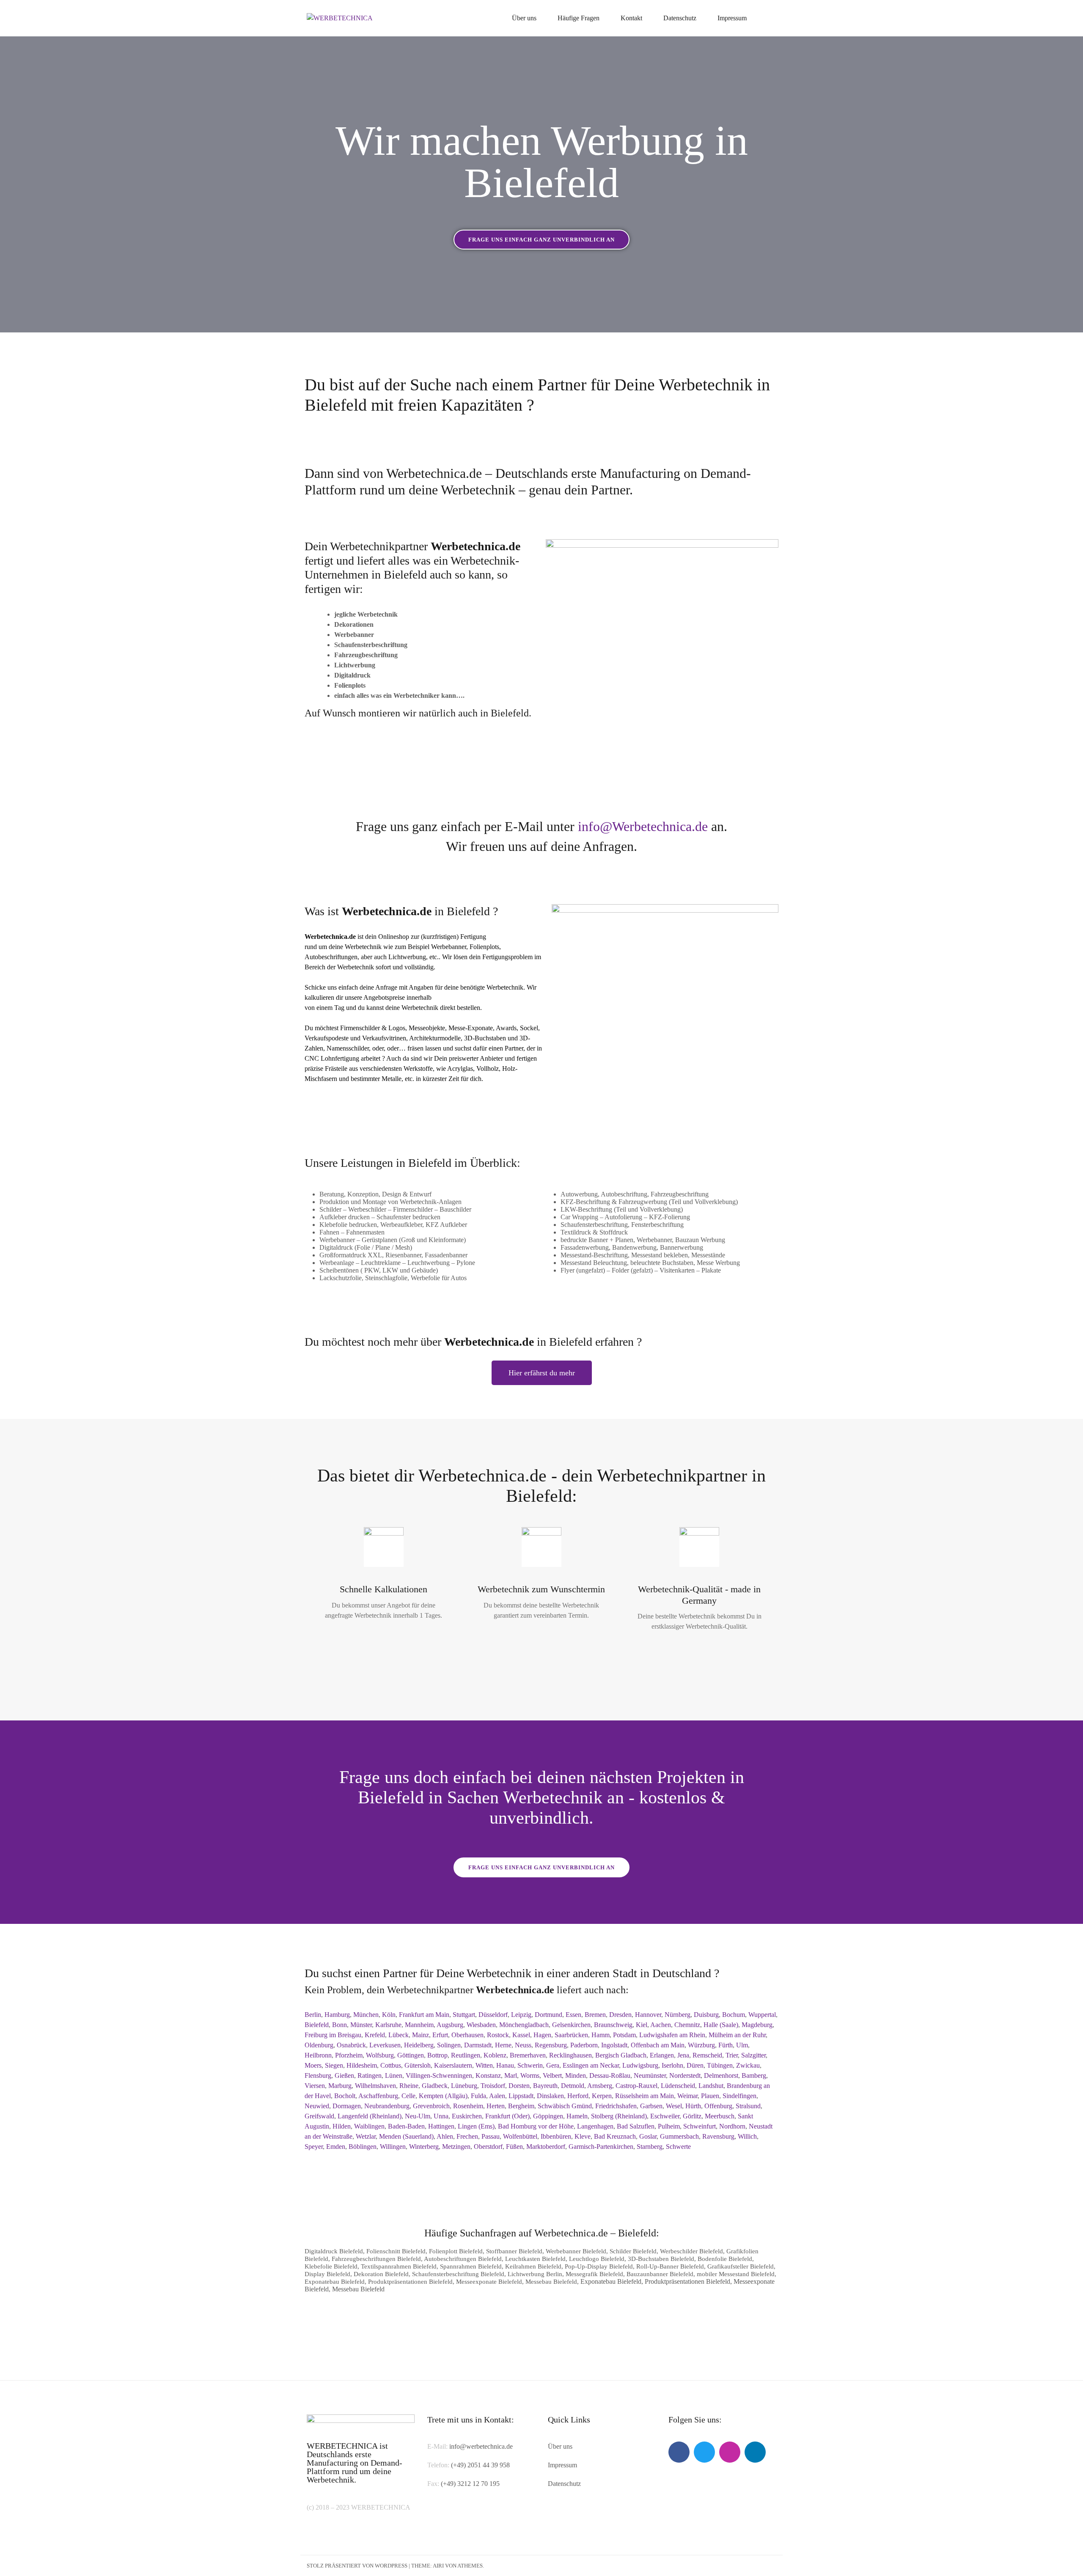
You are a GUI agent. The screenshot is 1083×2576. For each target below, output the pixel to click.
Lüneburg (464, 2086)
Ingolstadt (614, 2045)
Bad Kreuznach (615, 2136)
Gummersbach (679, 2136)
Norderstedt (685, 2075)
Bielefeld (317, 2025)
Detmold (573, 2086)
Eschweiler (665, 2116)
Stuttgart (464, 2015)
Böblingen (363, 2147)
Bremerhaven (528, 2055)
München (366, 2015)
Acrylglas (460, 1069)
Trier (732, 2055)
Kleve (583, 2136)
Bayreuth (545, 2086)
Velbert (552, 2075)
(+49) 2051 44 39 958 (480, 2465)
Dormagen (347, 2106)
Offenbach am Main (658, 2045)
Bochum (734, 2015)
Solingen (449, 2045)
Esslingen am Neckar (591, 2065)
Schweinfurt (700, 2126)
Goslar (648, 2136)
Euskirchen (467, 2116)
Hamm (601, 2035)
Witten (484, 2065)
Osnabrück (351, 2045)
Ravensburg (718, 2136)
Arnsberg (600, 2086)
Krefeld (375, 2035)
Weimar (687, 2096)
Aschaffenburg (378, 2096)
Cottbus (391, 2065)
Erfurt (440, 2035)
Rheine (409, 2086)
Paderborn (584, 2045)
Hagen (542, 2035)
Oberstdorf (488, 2147)
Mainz (421, 2035)
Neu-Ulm (418, 2116)
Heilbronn (318, 2055)
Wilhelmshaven (375, 2086)
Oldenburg (319, 2045)
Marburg (340, 2086)
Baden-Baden (406, 2126)
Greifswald (319, 2116)
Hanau (505, 2065)
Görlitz (692, 2116)
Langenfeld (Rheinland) (370, 2116)
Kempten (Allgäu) (443, 2096)
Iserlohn (672, 2065)
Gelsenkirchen (571, 2025)
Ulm (742, 2045)
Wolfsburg (380, 2055)
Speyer (314, 2147)
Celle (408, 2096)
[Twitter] (704, 2452)
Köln (389, 2015)
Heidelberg (419, 2045)
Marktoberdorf (546, 2147)
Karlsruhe (388, 2025)
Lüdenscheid (678, 2086)
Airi (438, 2566)
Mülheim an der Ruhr (737, 2035)
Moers (313, 2065)
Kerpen (602, 2096)
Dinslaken (550, 2096)
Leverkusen (385, 2045)
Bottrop (437, 2055)
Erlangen (662, 2055)
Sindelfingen (739, 2096)
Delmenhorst (721, 2075)
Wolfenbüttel (520, 2136)
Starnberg (650, 2147)
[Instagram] (730, 2452)
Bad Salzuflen (636, 2126)
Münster (361, 2025)
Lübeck (399, 2035)
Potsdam (624, 2035)
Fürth (726, 2045)
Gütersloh (418, 2065)
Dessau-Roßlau (610, 2075)
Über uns (524, 18)
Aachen (661, 2025)
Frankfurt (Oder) (507, 2116)
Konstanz (488, 2075)
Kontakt (631, 18)
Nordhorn (732, 2126)
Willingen (393, 2147)
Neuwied (317, 2106)
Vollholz (488, 1069)
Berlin (313, 2015)
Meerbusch (720, 2116)
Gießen (344, 2075)
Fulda (478, 2096)
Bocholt (345, 2096)
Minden (576, 2075)
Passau (491, 2136)
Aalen (497, 2096)
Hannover (648, 2015)
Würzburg (701, 2045)
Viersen (315, 2086)
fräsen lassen (424, 1048)
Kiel (642, 2025)
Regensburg (551, 2045)
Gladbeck (435, 2086)
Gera (553, 2065)
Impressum (732, 18)
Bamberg (754, 2075)
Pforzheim (349, 2055)
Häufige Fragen (579, 18)
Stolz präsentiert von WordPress (357, 2566)
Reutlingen (466, 2055)
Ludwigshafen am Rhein (672, 2035)
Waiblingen (369, 2126)
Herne (503, 2045)
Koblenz (495, 2055)
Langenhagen (595, 2126)
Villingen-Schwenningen (439, 2075)
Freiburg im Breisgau (333, 2035)
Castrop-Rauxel (636, 2086)
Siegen (334, 2065)
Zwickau (748, 2065)
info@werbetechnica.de (481, 2446)
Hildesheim (362, 2065)
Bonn (339, 2025)
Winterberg (424, 2147)
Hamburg (337, 2015)
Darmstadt (478, 2045)
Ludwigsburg (640, 2065)
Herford (578, 2096)
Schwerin (530, 2065)
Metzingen (456, 2147)
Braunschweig (613, 2025)
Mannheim (419, 2025)
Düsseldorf (493, 2015)
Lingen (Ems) (476, 2126)
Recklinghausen (570, 2055)
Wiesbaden (481, 2025)
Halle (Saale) (721, 2025)
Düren (695, 2065)
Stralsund (748, 2106)
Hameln (577, 2116)
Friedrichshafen (616, 2106)
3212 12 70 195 (478, 2484)
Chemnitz (687, 2025)
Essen (573, 2015)
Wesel (674, 2106)
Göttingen (411, 2055)
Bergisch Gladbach (621, 2055)
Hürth (693, 2106)
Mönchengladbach (524, 2025)
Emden (336, 2147)
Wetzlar (366, 2136)
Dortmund (548, 2015)
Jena (683, 2055)
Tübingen (720, 2065)
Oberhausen (467, 2035)
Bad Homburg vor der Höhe (536, 2126)
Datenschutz (680, 18)
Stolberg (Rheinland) (619, 2116)
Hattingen (441, 2126)
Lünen (394, 2075)
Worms (530, 2075)
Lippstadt (521, 2096)
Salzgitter (753, 2055)
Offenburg (718, 2106)
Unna (441, 2116)
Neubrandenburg (387, 2106)
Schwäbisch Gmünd (565, 2106)
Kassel (521, 2035)
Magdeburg (757, 2025)
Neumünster (650, 2075)
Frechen (467, 2136)
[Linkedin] (755, 2452)
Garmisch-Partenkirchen (601, 2147)
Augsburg (450, 2025)
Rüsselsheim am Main (645, 2096)
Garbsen (651, 2106)
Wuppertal (762, 2015)
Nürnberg (678, 2015)
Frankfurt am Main (424, 2015)
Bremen (595, 2015)
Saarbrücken (571, 2035)
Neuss (523, 2045)
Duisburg (706, 2015)
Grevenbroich (431, 2106)
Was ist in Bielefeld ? (401, 911)
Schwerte (678, 2147)
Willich (747, 2136)
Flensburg (318, 2075)
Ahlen (445, 2136)
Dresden (620, 2015)
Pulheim (669, 2126)
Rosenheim (468, 2106)
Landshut (711, 2086)
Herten (496, 2106)
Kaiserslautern (453, 2065)
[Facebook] (679, 2452)
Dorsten (519, 2086)
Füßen (514, 2147)
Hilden (342, 2126)
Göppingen (548, 2116)
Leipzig (521, 2015)
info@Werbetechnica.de (643, 826)
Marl (511, 2075)
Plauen (710, 2096)
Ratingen (370, 2075)
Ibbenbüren (556, 2136)
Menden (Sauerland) (406, 2136)
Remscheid (707, 2055)
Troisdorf (493, 2086)
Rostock (498, 2035)
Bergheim (521, 2106)
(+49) (449, 2484)
